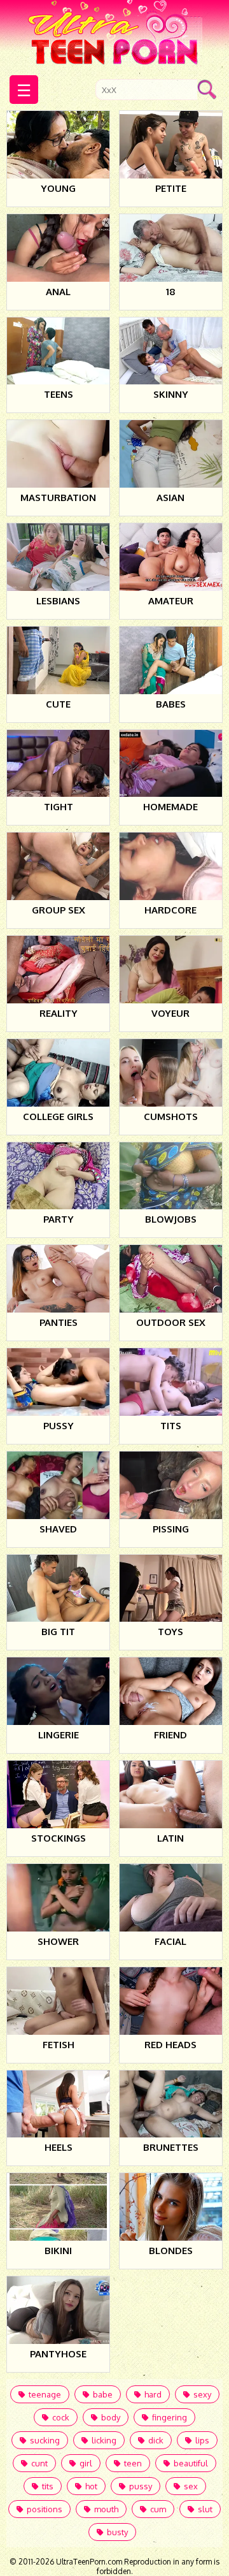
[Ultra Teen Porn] (115, 34)
